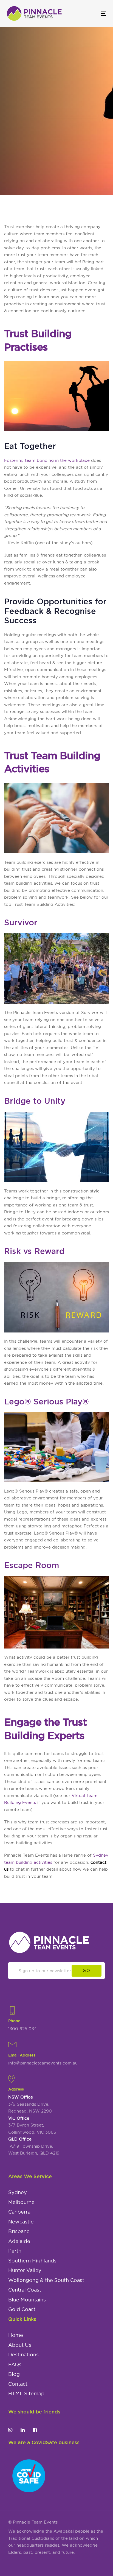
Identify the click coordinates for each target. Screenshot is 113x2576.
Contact (18, 2384)
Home (16, 2335)
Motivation (15, 168)
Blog (14, 2374)
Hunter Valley (25, 2270)
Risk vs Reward (34, 1251)
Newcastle (21, 2222)
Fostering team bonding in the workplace (47, 460)
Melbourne (21, 2202)
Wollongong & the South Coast (46, 2280)
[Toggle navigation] (90, 14)
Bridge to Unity (35, 1101)
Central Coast (25, 2290)
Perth (15, 2251)
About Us (20, 2345)
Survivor (21, 922)
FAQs (15, 2365)
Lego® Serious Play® (46, 1401)
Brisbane (19, 2231)
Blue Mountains (27, 2300)
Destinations (23, 2355)
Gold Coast (22, 2309)
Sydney (18, 2192)
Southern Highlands (32, 2261)
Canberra (19, 2212)
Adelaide (19, 2241)
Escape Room (32, 1565)
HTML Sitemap (26, 2394)
